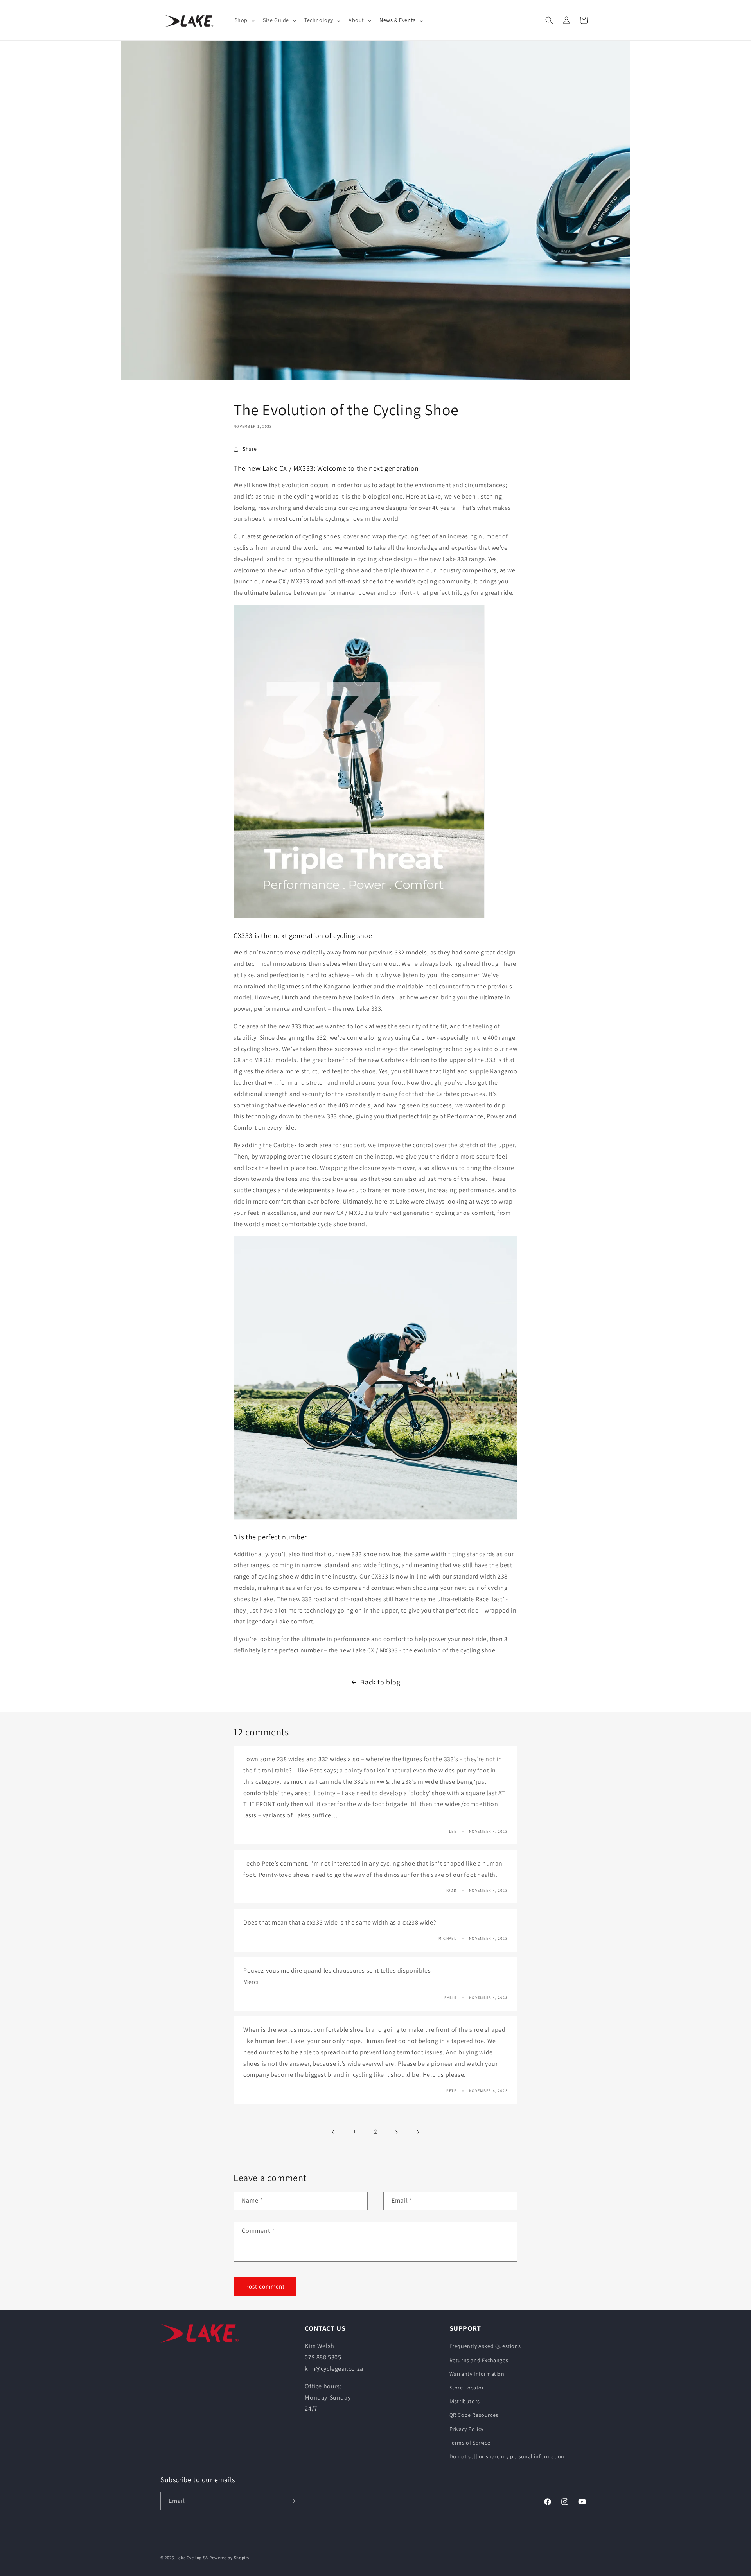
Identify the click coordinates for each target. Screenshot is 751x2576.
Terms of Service (470, 2443)
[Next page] (418, 2132)
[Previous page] (333, 2132)
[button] (244, 20)
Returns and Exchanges (479, 2360)
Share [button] (250, 449)
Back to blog (380, 1682)
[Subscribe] (292, 2501)
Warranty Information (477, 2374)
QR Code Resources (474, 2415)
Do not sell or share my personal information (507, 2456)
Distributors (465, 2401)
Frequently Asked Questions (485, 2346)
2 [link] (376, 2132)
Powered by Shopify (229, 2558)
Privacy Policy (466, 2429)
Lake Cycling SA (192, 2558)
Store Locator (467, 2388)
